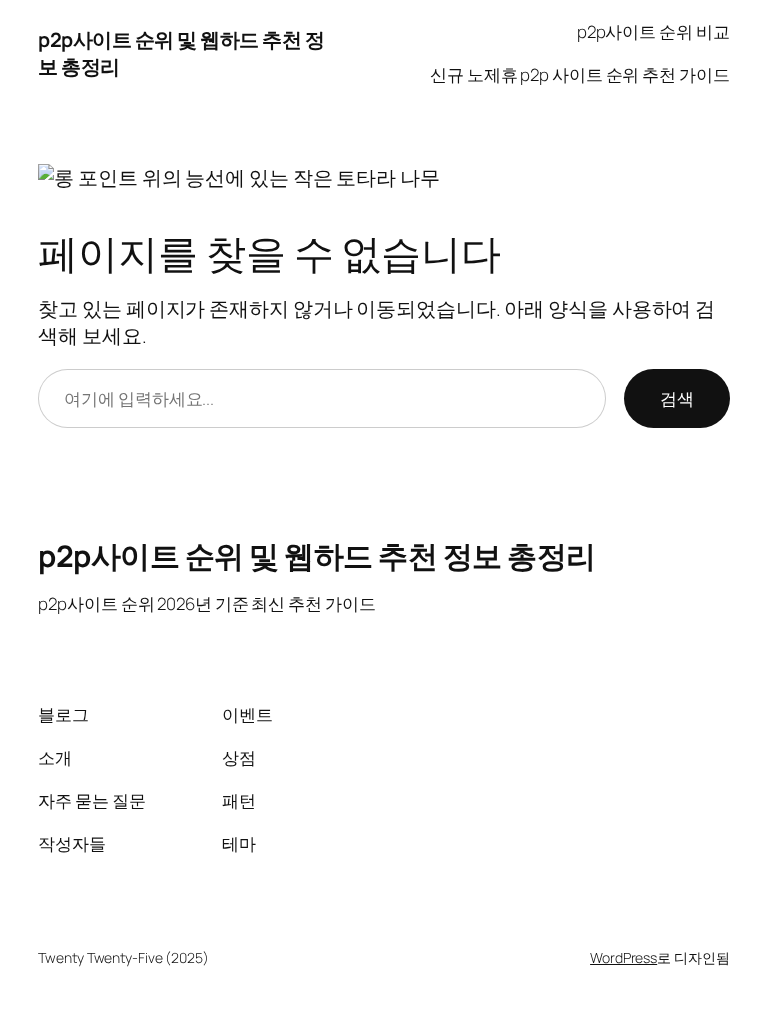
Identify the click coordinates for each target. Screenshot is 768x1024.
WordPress (623, 957)
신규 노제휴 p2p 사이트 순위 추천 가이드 (580, 74)
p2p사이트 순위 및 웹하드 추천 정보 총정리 (317, 555)
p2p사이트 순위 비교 (653, 31)
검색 (677, 398)
